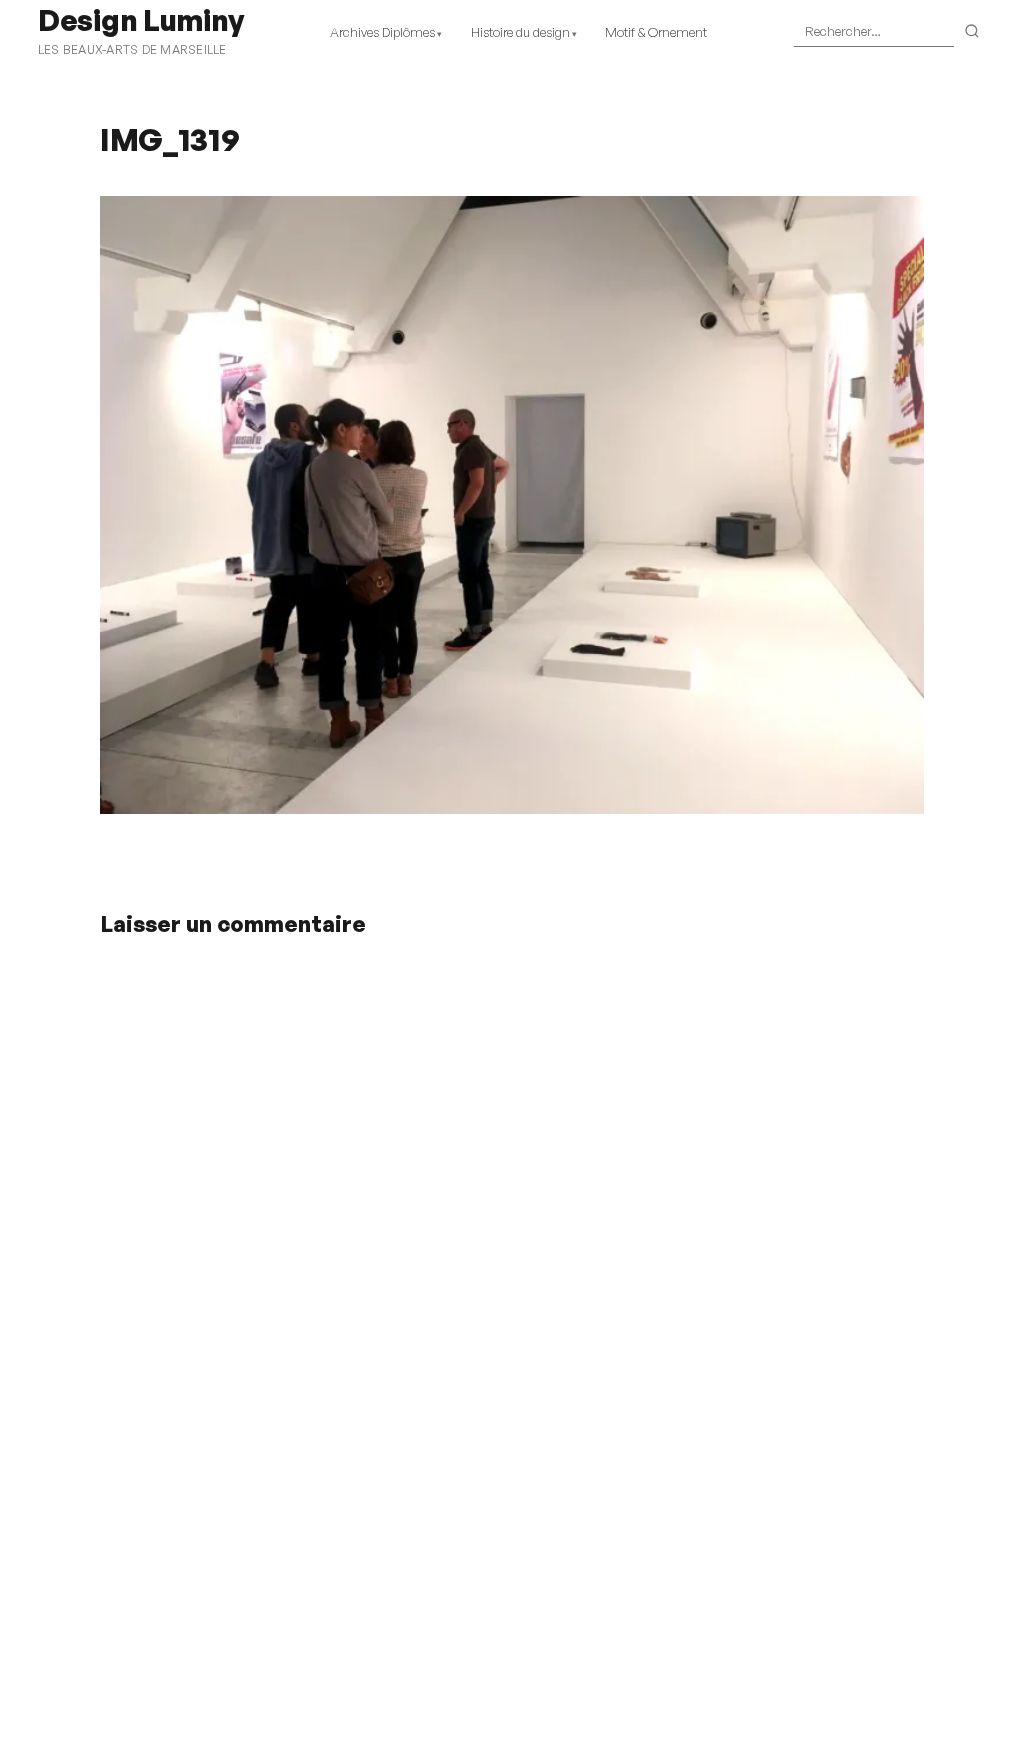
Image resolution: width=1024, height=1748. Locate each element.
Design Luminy (140, 20)
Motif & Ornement (656, 32)
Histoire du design (520, 32)
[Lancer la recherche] (972, 32)
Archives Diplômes (382, 32)
